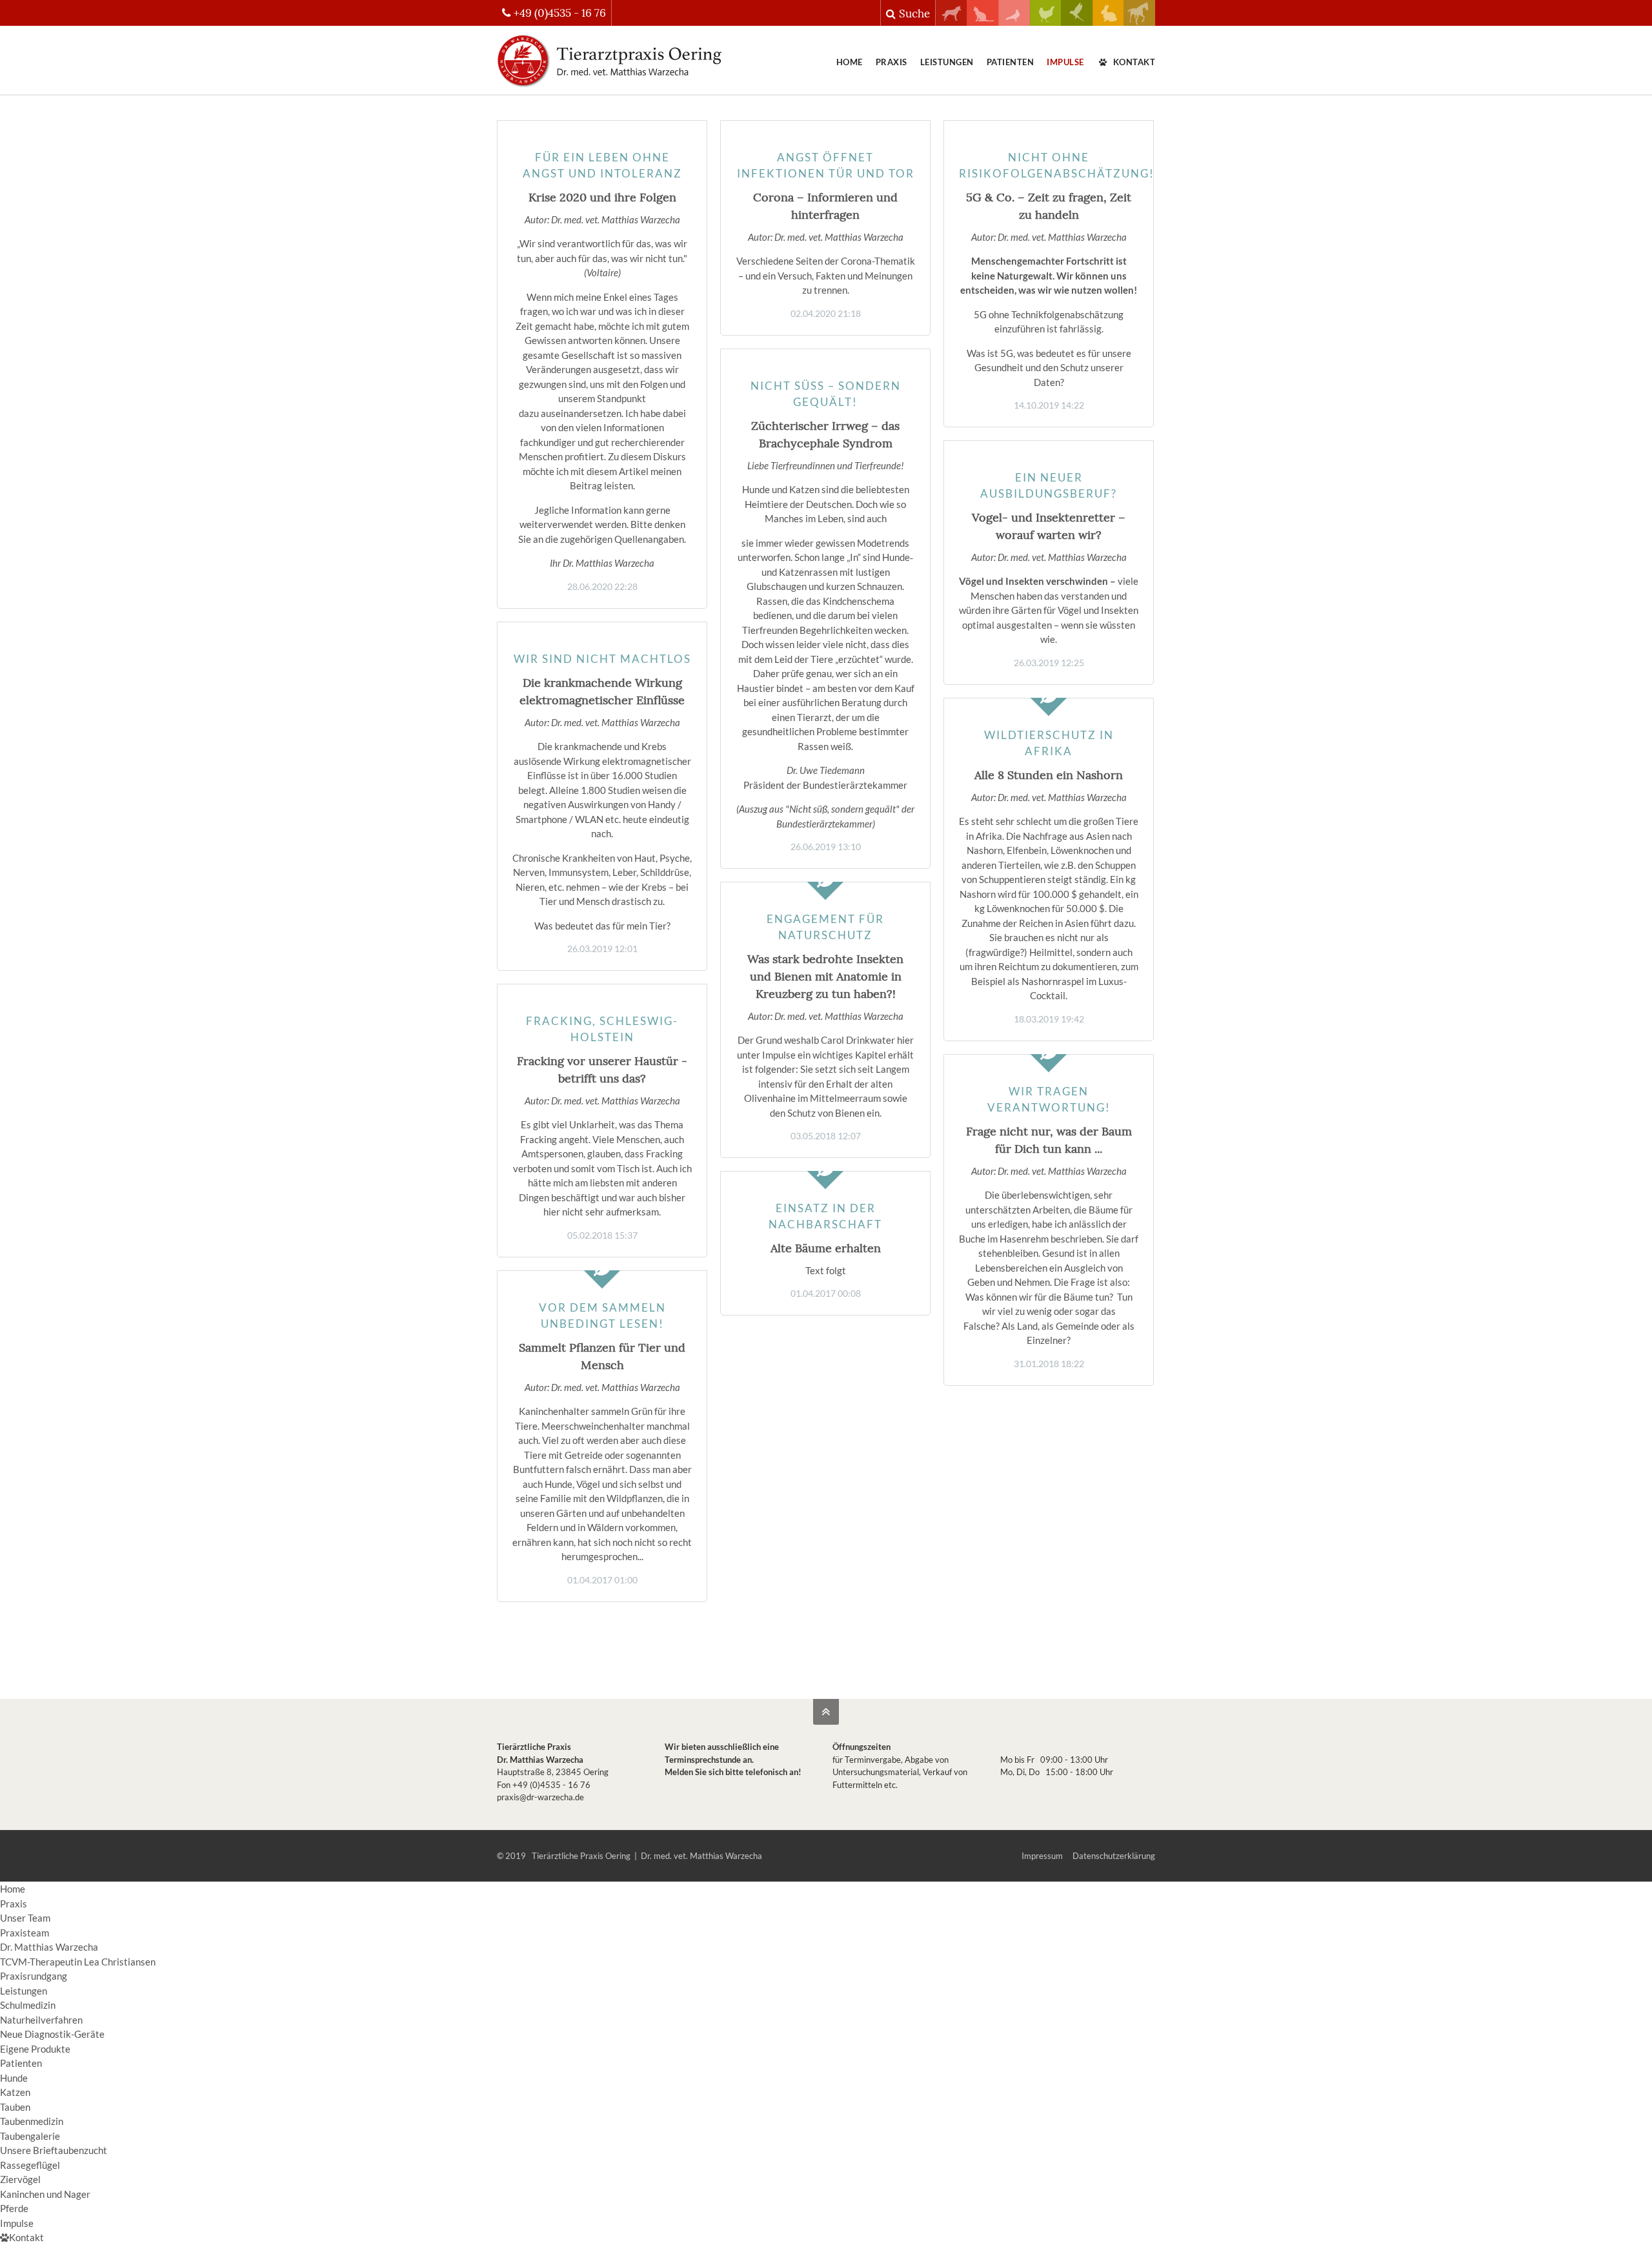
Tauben (15, 2107)
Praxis (891, 62)
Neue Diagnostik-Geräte (52, 2034)
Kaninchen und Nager (45, 2194)
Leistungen (947, 62)
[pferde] (1139, 22)
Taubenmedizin (32, 2121)
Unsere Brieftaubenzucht (54, 2150)
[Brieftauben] (1014, 22)
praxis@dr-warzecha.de (540, 1797)
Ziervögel (20, 2179)
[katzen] (982, 22)
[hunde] (952, 22)
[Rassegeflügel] (1046, 22)
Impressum (1042, 1856)
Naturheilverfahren (41, 2020)
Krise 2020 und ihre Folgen (602, 197)
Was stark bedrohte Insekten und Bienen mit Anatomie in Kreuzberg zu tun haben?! (825, 976)
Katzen (15, 2092)
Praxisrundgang (34, 1976)
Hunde (14, 2078)
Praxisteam (25, 1933)
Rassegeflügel (30, 2165)
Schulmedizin (28, 2005)
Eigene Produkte (35, 2049)
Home (850, 62)
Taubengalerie (30, 2136)
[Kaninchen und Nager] (1108, 22)
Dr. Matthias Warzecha (49, 1947)
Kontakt (1134, 62)
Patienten (1011, 62)
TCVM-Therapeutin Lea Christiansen (78, 1962)
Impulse (1065, 62)
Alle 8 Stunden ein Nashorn (1049, 775)
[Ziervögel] (1077, 22)
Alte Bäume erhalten (826, 1248)
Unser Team (25, 1918)
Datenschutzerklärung (1114, 1856)
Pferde (14, 2208)
